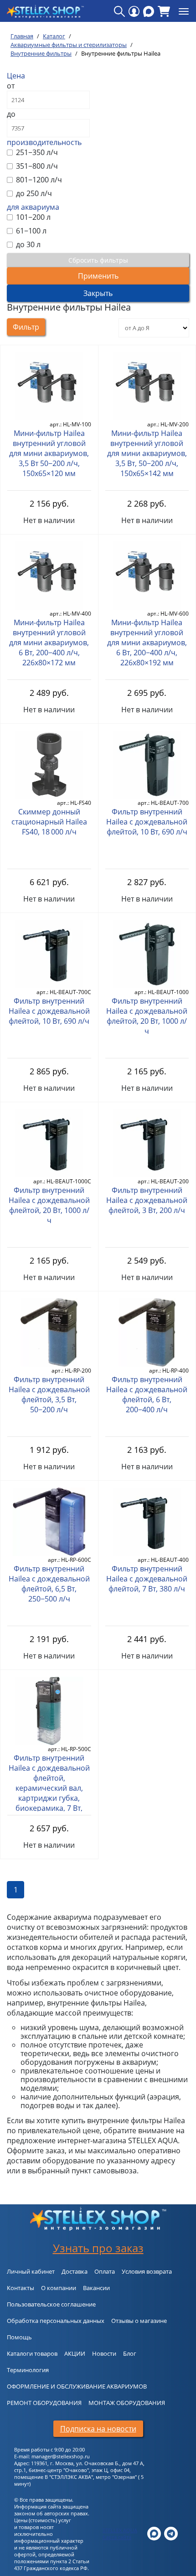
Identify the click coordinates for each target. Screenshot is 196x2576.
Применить (98, 276)
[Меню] (184, 11)
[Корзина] (164, 11)
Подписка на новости (98, 2429)
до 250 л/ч (33, 193)
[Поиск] (119, 11)
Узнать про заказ (98, 2248)
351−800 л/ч (36, 166)
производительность (44, 142)
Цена (16, 76)
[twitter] (154, 2533)
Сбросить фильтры (98, 260)
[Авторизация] (134, 11)
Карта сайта (117, 2537)
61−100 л (30, 231)
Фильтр (26, 327)
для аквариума (33, 207)
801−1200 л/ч (38, 180)
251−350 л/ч (36, 152)
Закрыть (98, 293)
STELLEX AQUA (120, 2530)
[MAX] (149, 11)
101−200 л (32, 217)
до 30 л (27, 244)
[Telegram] (171, 2533)
